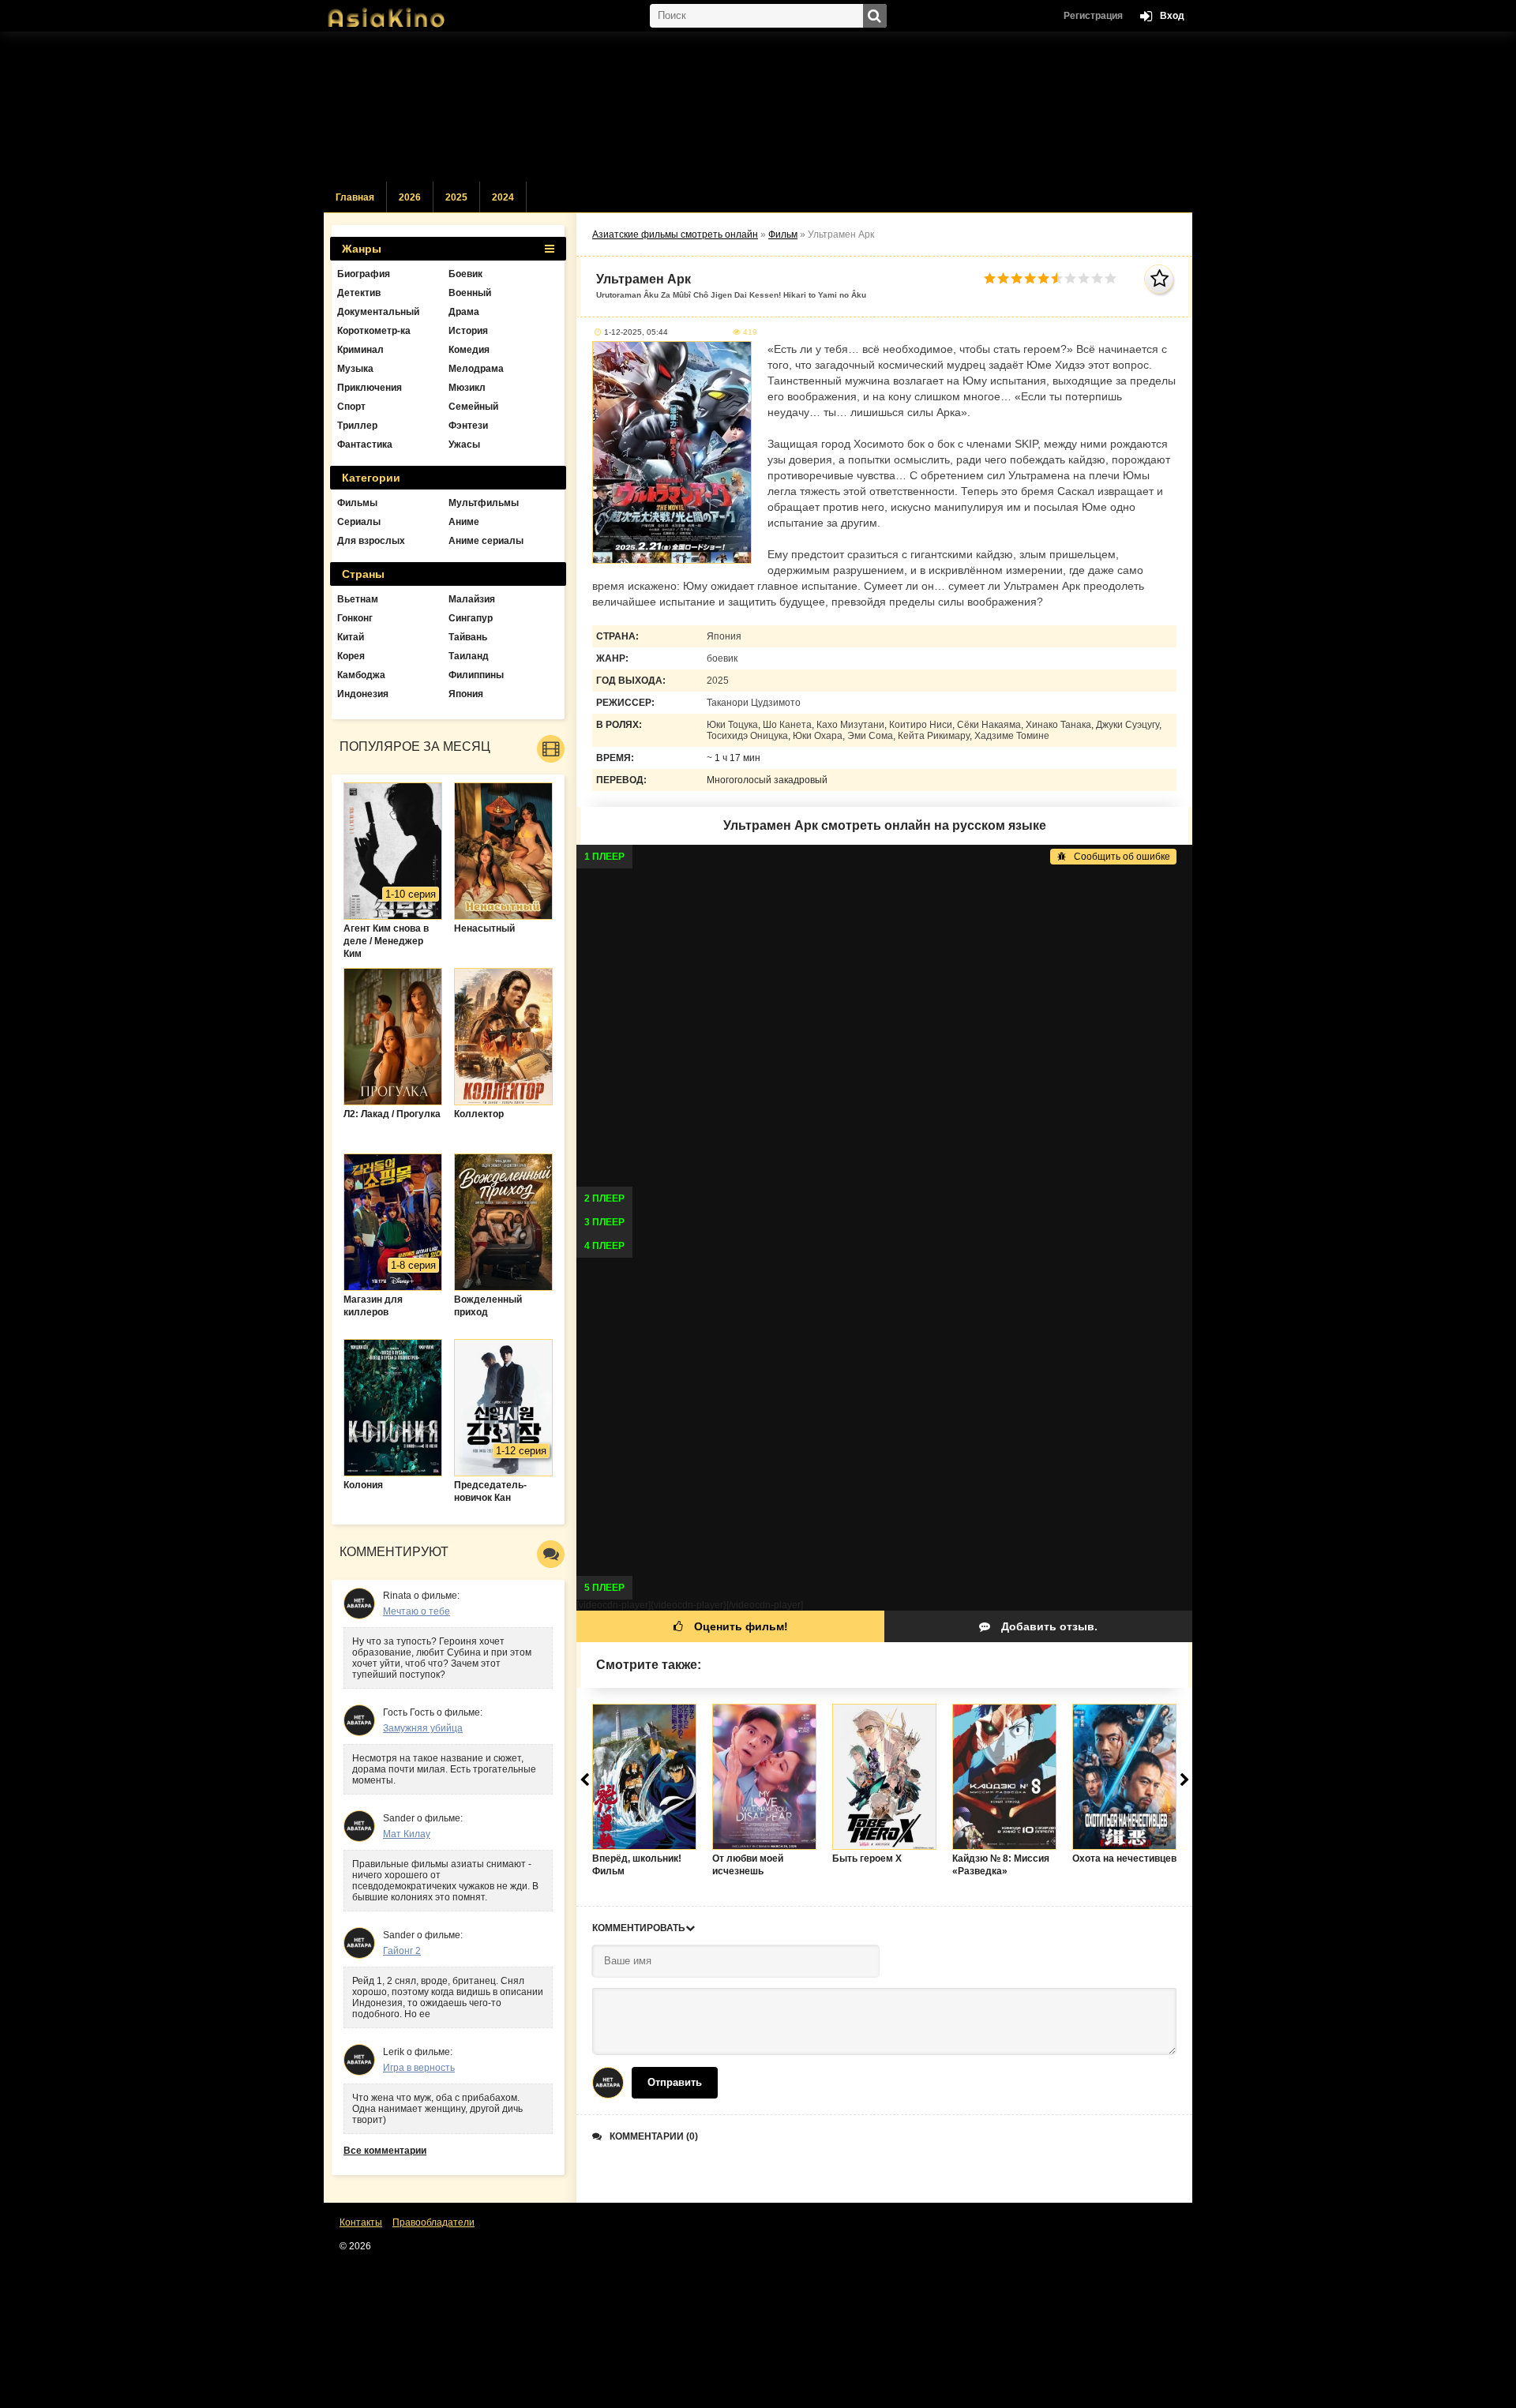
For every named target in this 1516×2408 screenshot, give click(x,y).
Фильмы (357, 503)
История (468, 331)
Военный (470, 293)
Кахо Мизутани (850, 725)
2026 (410, 197)
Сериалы (359, 522)
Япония (724, 636)
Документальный (378, 312)
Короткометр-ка (374, 331)
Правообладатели (433, 2222)
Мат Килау (407, 1834)
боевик (722, 658)
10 (1111, 278)
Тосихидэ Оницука (747, 736)
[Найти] (875, 16)
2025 (456, 197)
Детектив (359, 293)
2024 (503, 197)
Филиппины (476, 675)
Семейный (473, 407)
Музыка (355, 369)
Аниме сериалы (486, 541)
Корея (351, 656)
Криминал (360, 350)
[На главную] (403, 12)
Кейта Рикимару (934, 736)
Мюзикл (467, 388)
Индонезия (363, 694)
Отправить (675, 2082)
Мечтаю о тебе (417, 1611)
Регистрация (1093, 16)
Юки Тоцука (732, 725)
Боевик (465, 274)
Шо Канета (787, 725)
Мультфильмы (484, 503)
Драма (464, 312)
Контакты (361, 2222)
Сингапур (471, 618)
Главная (355, 197)
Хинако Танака (1058, 725)
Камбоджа (361, 675)
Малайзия (472, 599)
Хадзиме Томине (1012, 736)
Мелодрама (476, 369)
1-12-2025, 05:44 (636, 332)
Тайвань (468, 637)
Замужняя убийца (423, 1728)
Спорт (351, 407)
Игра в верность (419, 2068)
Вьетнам (358, 599)
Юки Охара (818, 736)
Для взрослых (371, 541)
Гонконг (355, 618)
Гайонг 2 (402, 1951)
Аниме (464, 522)
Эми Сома (870, 736)
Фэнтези (468, 426)
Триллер (357, 426)
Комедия (469, 350)
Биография (364, 274)
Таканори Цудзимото (754, 703)
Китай (351, 637)
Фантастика (365, 444)
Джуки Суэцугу (1128, 725)
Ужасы (464, 444)
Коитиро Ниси (921, 725)
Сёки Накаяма (989, 725)
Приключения (370, 388)
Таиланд (469, 656)
